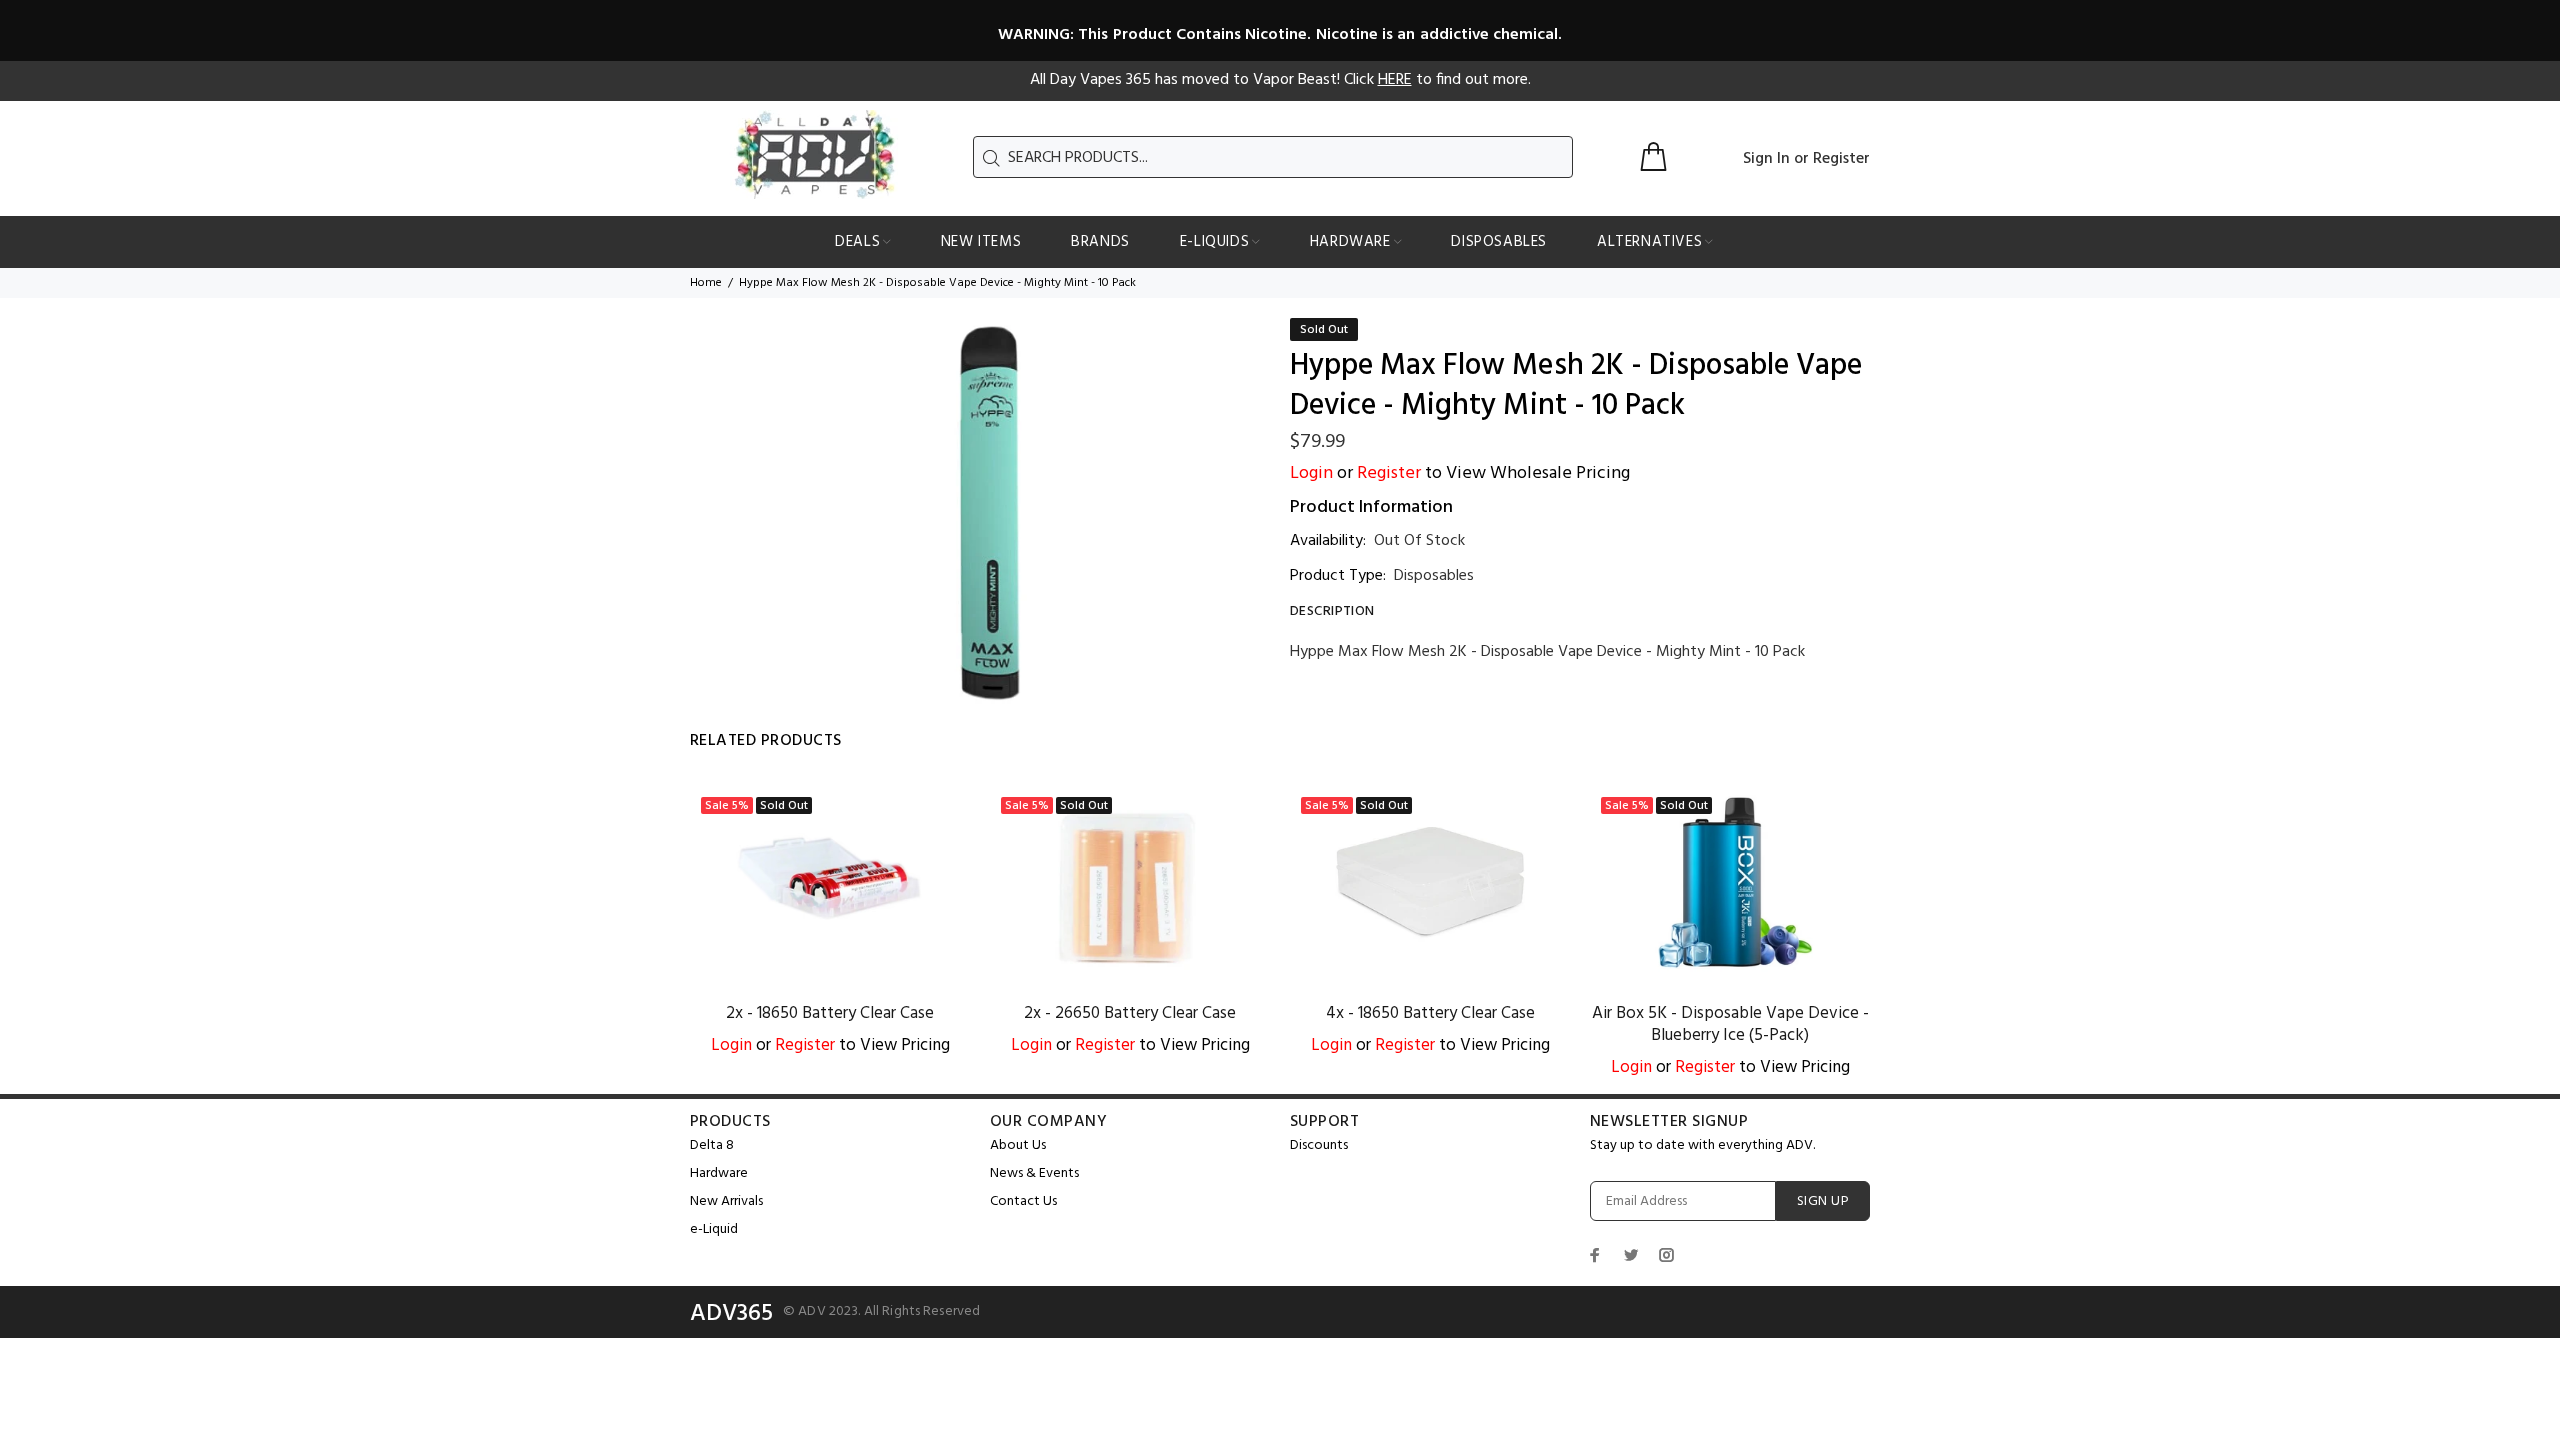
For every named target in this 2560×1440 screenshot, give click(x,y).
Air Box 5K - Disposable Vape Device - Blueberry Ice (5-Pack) (1730, 1024)
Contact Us (1023, 1201)
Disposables (1434, 576)
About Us (1018, 1145)
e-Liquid (714, 1229)
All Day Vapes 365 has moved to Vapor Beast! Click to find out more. (1280, 80)
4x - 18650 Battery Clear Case (1430, 1013)
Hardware (719, 1173)
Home (706, 283)
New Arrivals (726, 1201)
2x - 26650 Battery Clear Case (1130, 1013)
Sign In (1766, 159)
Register (1841, 159)
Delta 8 (712, 1145)
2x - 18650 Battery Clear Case (830, 1013)
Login (1311, 473)
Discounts (1319, 1145)
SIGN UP (1823, 1201)
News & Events (1034, 1173)
